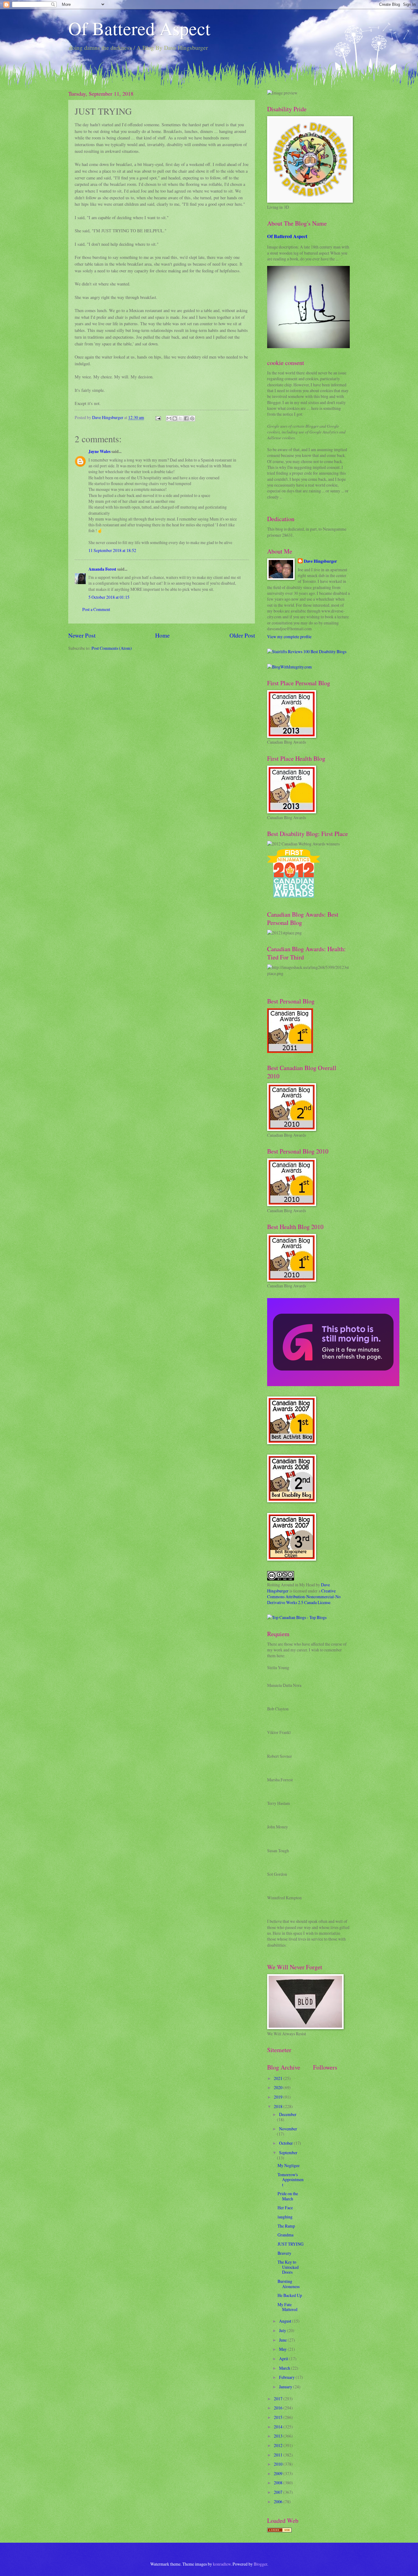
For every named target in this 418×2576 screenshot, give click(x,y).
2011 (279, 2455)
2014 (279, 2427)
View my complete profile (289, 637)
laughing (285, 2217)
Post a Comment (96, 609)
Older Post (242, 635)
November (288, 2129)
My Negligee (289, 2165)
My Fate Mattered (287, 2307)
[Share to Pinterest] (192, 418)
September (288, 2153)
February (287, 2377)
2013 (279, 2436)
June (283, 2340)
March (285, 2368)
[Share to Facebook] (186, 418)
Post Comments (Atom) (112, 648)
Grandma (286, 2235)
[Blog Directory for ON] (279, 2531)
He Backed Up (290, 2295)
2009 (279, 2473)
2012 (279, 2445)
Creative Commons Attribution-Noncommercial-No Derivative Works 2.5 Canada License (304, 1597)
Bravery (284, 2253)
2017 (279, 2399)
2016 (279, 2408)
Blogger (260, 2564)
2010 (279, 2464)
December (288, 2114)
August (286, 2321)
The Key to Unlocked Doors (288, 2267)
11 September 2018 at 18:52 (112, 550)
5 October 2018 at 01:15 (109, 597)
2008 (279, 2483)
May (283, 2349)
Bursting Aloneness (289, 2284)
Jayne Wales (99, 451)
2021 (279, 2078)
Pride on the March (288, 2196)
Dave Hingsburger (320, 561)
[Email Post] (158, 417)
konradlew (222, 2564)
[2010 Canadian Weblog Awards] (333, 1384)
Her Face (285, 2208)
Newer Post (82, 635)
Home (162, 635)
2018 (279, 2106)
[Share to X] (181, 418)
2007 (279, 2492)
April (284, 2359)
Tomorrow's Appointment (291, 2180)
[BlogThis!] (175, 418)
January (286, 2387)
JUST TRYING (291, 2244)
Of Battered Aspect (139, 28)
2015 (279, 2417)
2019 (279, 2097)
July (283, 2330)
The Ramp (286, 2226)
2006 (279, 2502)
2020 (279, 2087)
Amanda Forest (102, 569)
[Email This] (169, 418)
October (286, 2143)
